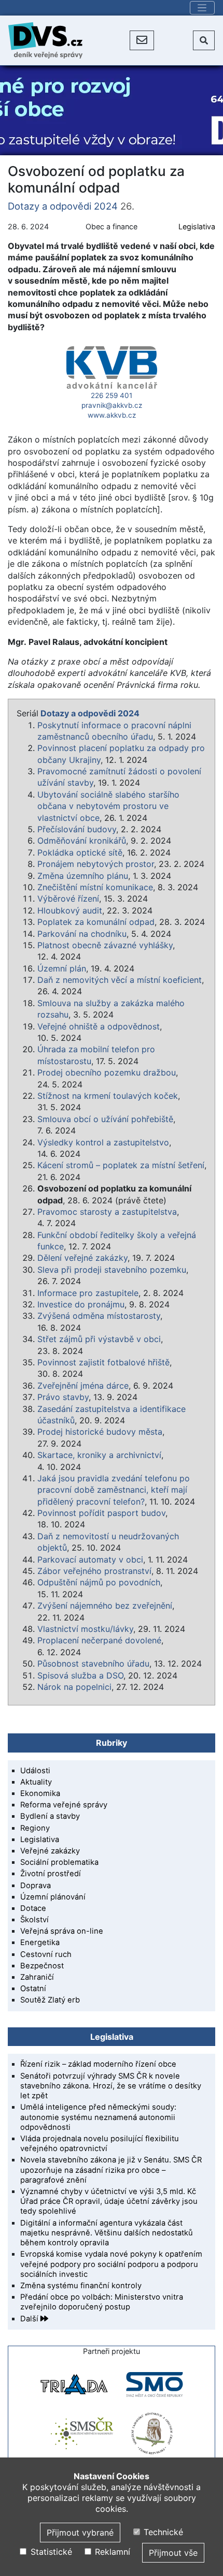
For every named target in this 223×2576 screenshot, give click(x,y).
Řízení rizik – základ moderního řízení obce (98, 2064)
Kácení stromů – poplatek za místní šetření (121, 1165)
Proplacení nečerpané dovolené (99, 1640)
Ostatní (33, 1989)
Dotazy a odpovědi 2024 (63, 206)
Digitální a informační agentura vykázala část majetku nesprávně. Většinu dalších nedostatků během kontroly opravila (107, 2233)
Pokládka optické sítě (80, 852)
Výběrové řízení (68, 899)
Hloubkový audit (70, 910)
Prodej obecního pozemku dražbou (107, 1072)
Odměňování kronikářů (82, 841)
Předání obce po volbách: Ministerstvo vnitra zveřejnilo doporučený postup (102, 2302)
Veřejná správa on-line (62, 1931)
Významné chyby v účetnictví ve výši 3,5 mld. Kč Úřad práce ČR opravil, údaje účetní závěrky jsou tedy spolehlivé (109, 2201)
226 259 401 (112, 395)
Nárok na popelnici (74, 1687)
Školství (34, 1920)
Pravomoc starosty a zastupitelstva (107, 1212)
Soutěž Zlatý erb (50, 2000)
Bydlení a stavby (50, 1816)
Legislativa (197, 226)
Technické (162, 2532)
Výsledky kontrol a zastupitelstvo (103, 1142)
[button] (142, 40)
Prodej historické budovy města (100, 1432)
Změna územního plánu (83, 876)
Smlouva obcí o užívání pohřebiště (105, 1119)
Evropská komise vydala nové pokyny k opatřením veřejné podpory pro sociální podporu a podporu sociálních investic (111, 2264)
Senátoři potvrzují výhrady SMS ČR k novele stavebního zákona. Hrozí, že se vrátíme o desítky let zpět (111, 2086)
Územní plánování (53, 1897)
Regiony (35, 1828)
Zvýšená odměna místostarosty (99, 1316)
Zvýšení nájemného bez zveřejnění (105, 1606)
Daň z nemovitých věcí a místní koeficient (120, 980)
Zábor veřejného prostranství (94, 1571)
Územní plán (62, 968)
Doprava (36, 1886)
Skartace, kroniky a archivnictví (99, 1455)
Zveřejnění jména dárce (83, 1386)
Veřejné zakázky (50, 1851)
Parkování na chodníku (82, 934)
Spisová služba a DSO (80, 1675)
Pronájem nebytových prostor (96, 864)
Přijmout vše (173, 2553)
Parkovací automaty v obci (90, 1559)
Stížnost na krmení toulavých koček (108, 1096)
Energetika (40, 1942)
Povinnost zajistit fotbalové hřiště (103, 1362)
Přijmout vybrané (80, 2533)
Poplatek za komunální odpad (96, 922)
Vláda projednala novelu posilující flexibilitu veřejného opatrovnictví (100, 2144)
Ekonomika (40, 1793)
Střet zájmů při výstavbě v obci (99, 1339)
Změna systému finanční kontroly (81, 2286)
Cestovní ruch (46, 1954)
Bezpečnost (42, 1966)
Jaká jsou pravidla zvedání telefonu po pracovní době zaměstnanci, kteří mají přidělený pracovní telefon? (114, 1490)
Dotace (33, 1908)
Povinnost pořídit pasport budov (101, 1513)
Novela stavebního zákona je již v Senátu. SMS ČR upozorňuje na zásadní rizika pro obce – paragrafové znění (111, 2170)
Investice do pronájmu (81, 1304)
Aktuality (36, 1782)
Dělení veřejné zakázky (82, 1258)
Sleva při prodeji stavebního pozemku (112, 1270)
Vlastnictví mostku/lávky (85, 1629)
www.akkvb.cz (112, 415)
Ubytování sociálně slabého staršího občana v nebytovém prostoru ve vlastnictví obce (108, 806)
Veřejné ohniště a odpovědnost (99, 1026)
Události (35, 1771)
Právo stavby (63, 1397)
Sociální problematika (59, 1862)
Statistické (50, 2552)
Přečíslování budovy (77, 829)
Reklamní (111, 2552)
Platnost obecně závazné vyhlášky (105, 945)
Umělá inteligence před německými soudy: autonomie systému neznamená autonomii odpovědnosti (98, 2117)
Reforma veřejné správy (64, 1805)
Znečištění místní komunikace (95, 887)
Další (30, 2319)
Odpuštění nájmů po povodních (99, 1582)
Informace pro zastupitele (88, 1293)
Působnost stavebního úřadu (93, 1664)
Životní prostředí (51, 1874)
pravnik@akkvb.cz (112, 405)
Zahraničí (37, 1977)
